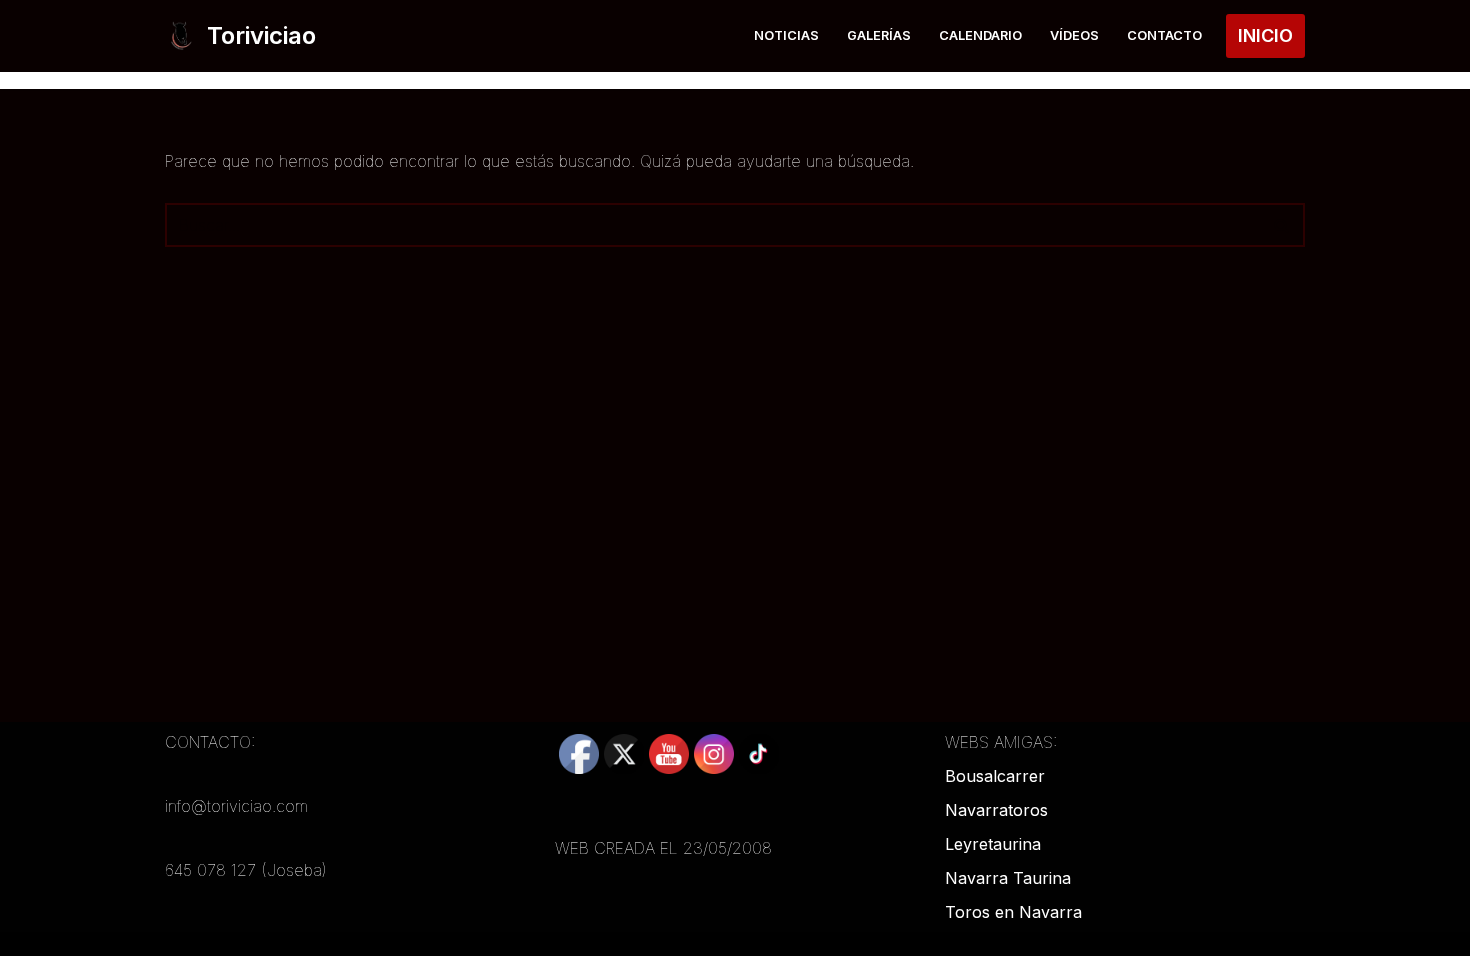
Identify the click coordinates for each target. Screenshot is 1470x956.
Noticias (786, 35)
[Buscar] (1282, 225)
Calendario (980, 35)
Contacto (1164, 35)
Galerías (879, 35)
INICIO (1265, 35)
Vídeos (1074, 35)
